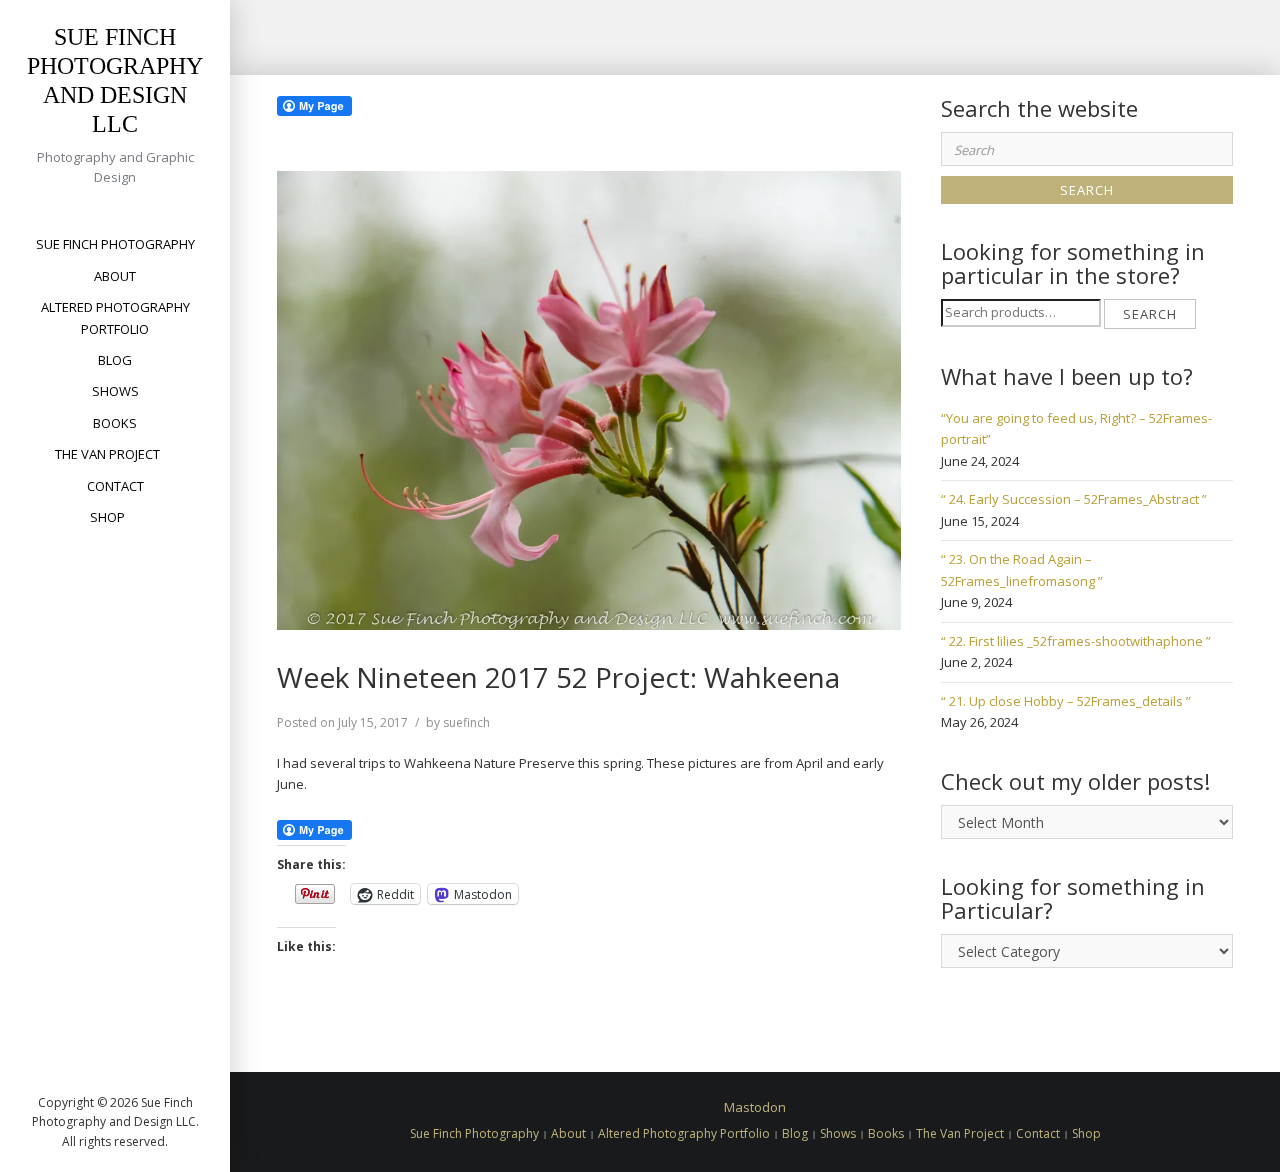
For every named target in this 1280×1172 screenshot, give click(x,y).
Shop (107, 517)
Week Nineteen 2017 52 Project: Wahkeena (558, 677)
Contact (115, 486)
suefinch (466, 722)
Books (115, 423)
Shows (115, 391)
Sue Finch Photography (115, 244)
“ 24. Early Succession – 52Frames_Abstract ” (1074, 499)
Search (1150, 314)
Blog (115, 360)
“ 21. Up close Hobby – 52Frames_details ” (1066, 701)
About (115, 276)
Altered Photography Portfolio (115, 317)
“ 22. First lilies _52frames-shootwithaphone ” (1076, 641)
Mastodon (755, 1107)
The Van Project (107, 454)
